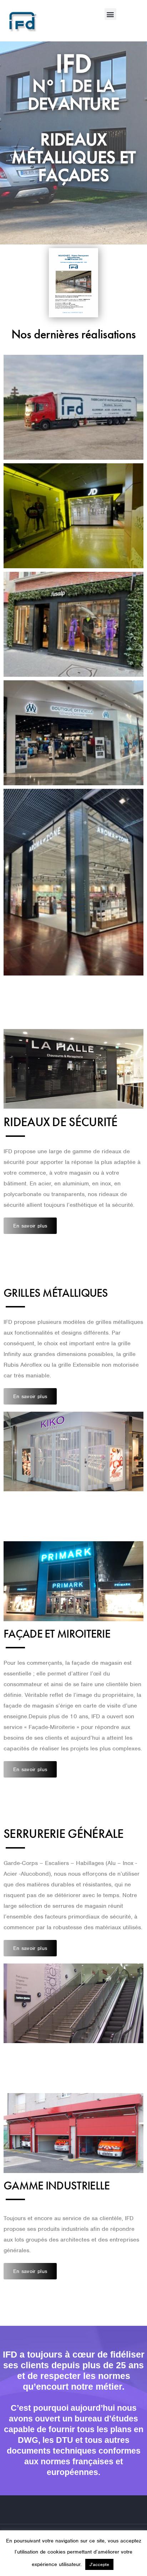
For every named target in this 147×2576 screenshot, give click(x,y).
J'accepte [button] (99, 2564)
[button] (110, 14)
